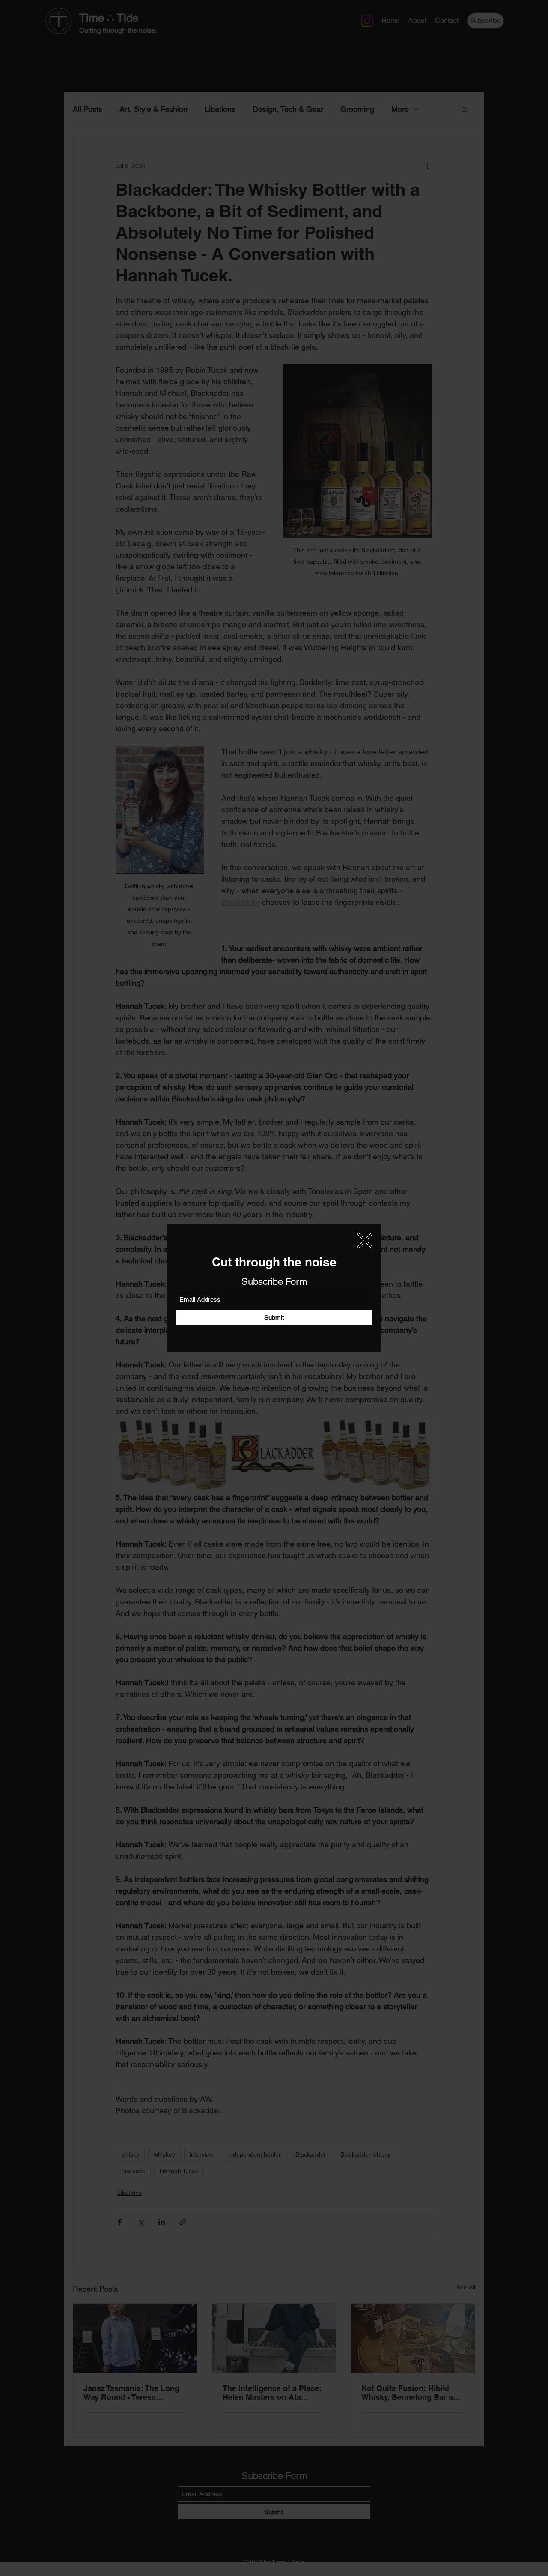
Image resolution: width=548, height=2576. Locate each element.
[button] (365, 1240)
